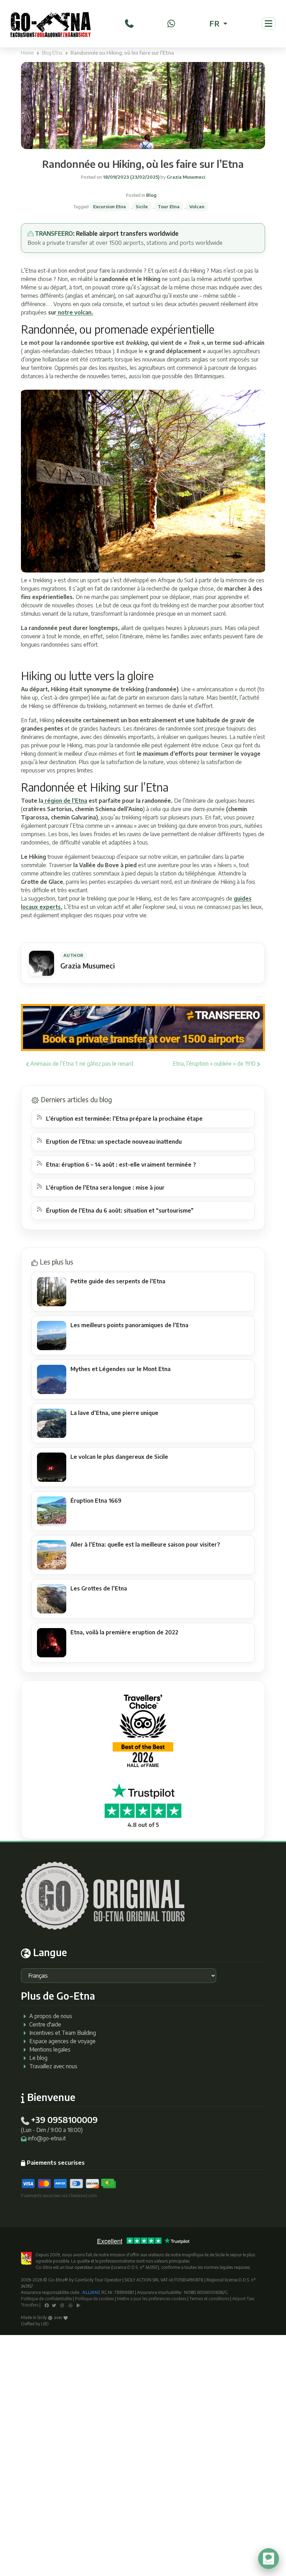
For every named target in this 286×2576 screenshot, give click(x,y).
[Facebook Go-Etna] (47, 2305)
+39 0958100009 (64, 2119)
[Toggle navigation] (269, 24)
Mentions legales (50, 2049)
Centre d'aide (45, 2024)
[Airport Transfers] (143, 1027)
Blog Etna (52, 53)
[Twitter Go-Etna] (54, 2305)
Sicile (142, 207)
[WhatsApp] (171, 23)
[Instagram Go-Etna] (62, 2305)
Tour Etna (169, 207)
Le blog (38, 2058)
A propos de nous (51, 2016)
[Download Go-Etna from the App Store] (70, 2305)
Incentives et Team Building (63, 2033)
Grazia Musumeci (186, 177)
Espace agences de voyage (62, 2041)
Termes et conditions (209, 2299)
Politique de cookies (94, 2299)
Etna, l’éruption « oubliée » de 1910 (215, 1064)
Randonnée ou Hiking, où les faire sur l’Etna (143, 164)
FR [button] (215, 23)
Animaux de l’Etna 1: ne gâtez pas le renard (81, 1064)
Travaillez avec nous (53, 2066)
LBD (45, 2324)
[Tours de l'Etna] (51, 24)
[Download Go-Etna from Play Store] (79, 2305)
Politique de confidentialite (46, 2299)
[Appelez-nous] (129, 23)
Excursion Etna (110, 207)
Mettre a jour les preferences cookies (152, 2299)
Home (27, 53)
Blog (151, 195)
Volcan (197, 207)
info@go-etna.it (47, 2138)
